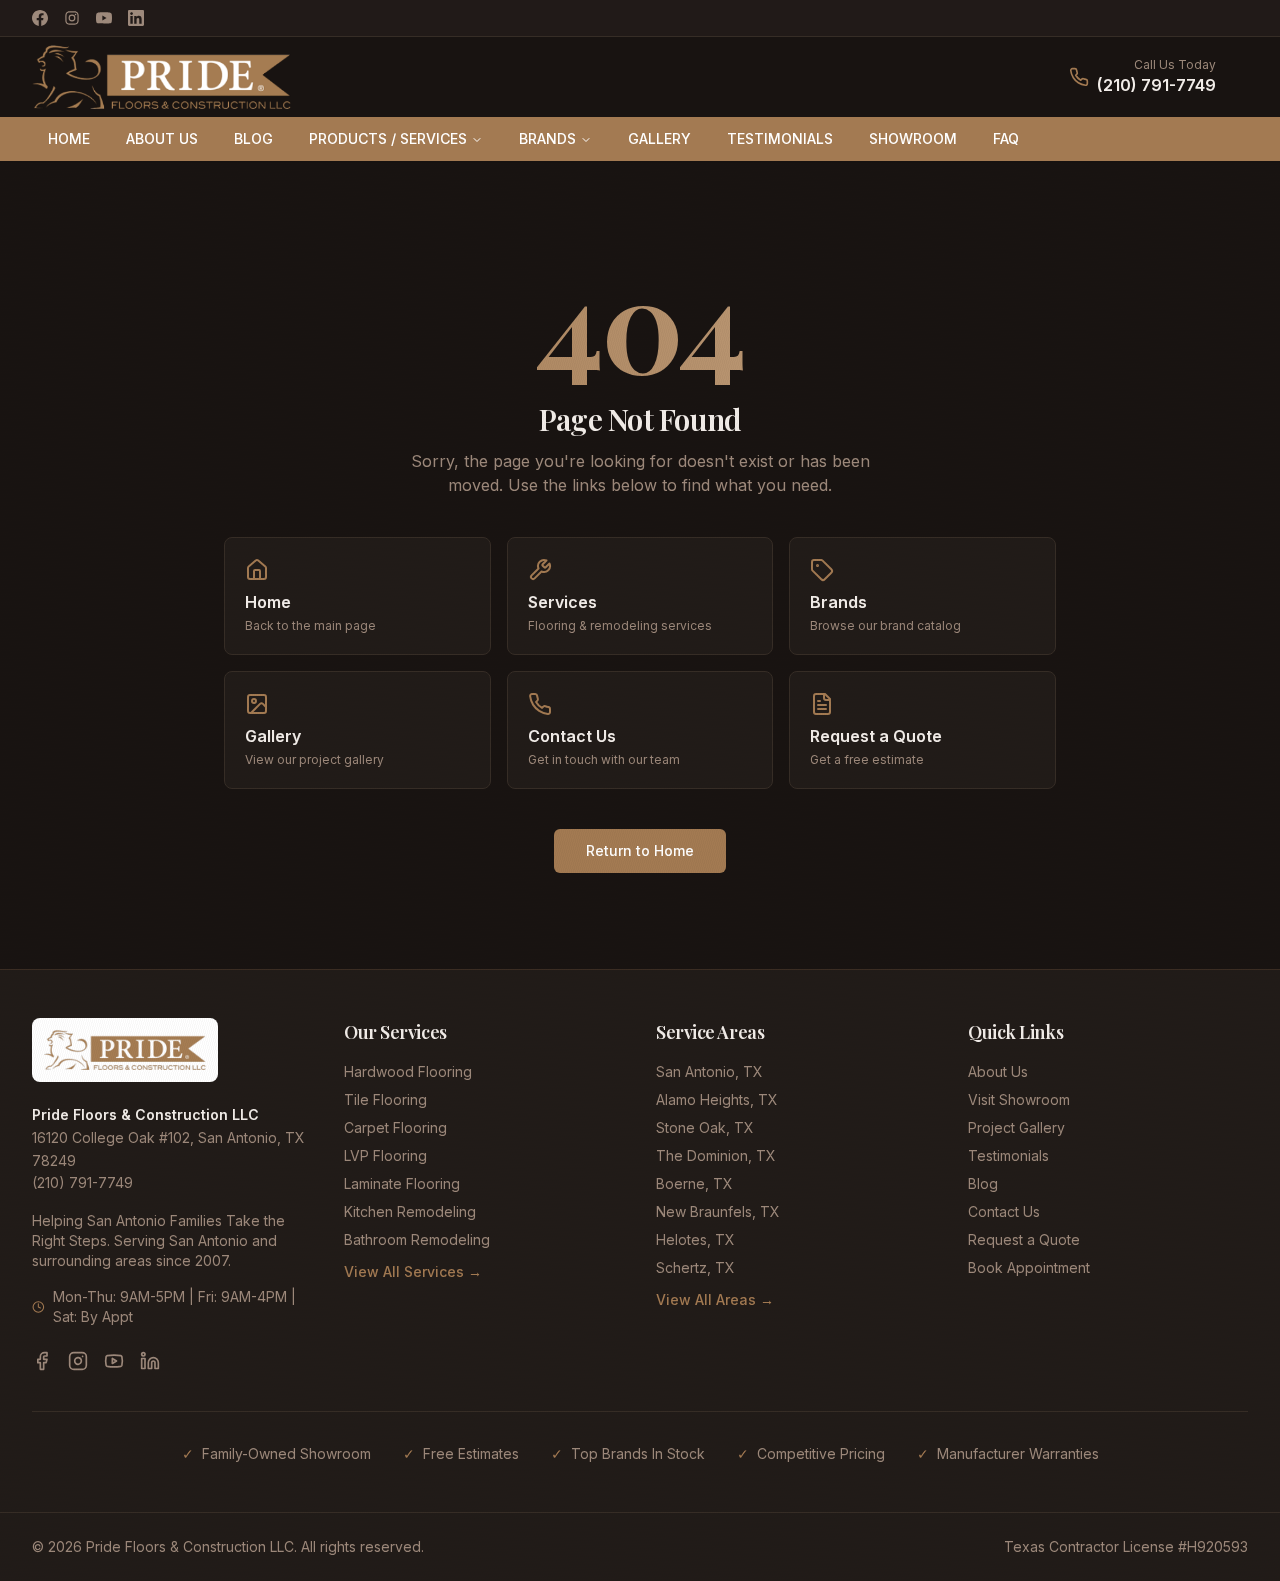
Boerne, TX (694, 1183)
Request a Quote (1024, 1239)
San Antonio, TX (709, 1071)
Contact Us (1004, 1211)
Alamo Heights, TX (717, 1099)
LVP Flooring (385, 1155)
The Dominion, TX (716, 1155)
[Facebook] (40, 18)
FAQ (1006, 138)
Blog (983, 1183)
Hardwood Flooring (408, 1071)
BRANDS (547, 138)
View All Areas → (715, 1299)
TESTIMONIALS (780, 138)
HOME (69, 138)
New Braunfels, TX (718, 1211)
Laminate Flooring (402, 1183)
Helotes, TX (695, 1239)
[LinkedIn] (136, 18)
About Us (998, 1071)
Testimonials (1008, 1155)
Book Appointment (1029, 1267)
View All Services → (413, 1271)
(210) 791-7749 (1156, 85)
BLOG (253, 138)
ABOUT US (162, 138)
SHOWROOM (913, 138)
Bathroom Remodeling (417, 1239)
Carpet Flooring (395, 1127)
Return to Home (640, 850)
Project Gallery (1016, 1127)
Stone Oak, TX (705, 1127)
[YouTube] (104, 18)
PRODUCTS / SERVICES (388, 138)
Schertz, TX (695, 1267)
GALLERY (659, 138)
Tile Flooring (385, 1099)
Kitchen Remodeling (410, 1211)
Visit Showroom (1019, 1099)
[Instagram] (72, 18)
